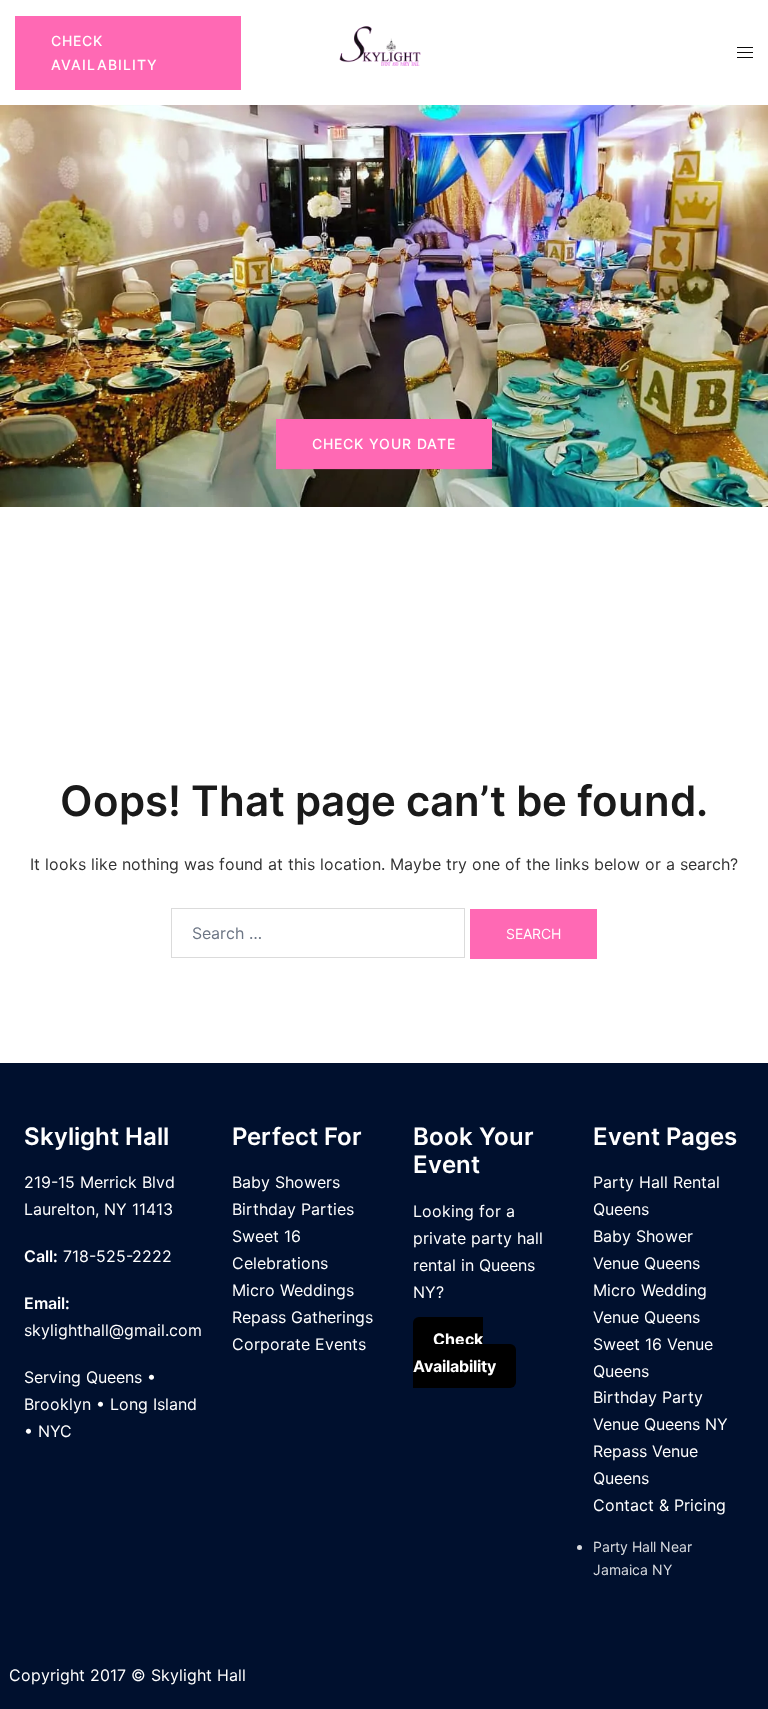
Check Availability (454, 1352)
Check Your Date (384, 443)
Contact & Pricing (659, 1505)
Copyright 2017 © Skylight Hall (127, 1675)
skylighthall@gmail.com (113, 1330)
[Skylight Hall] (384, 51)
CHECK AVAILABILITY (104, 52)
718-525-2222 (117, 1256)
